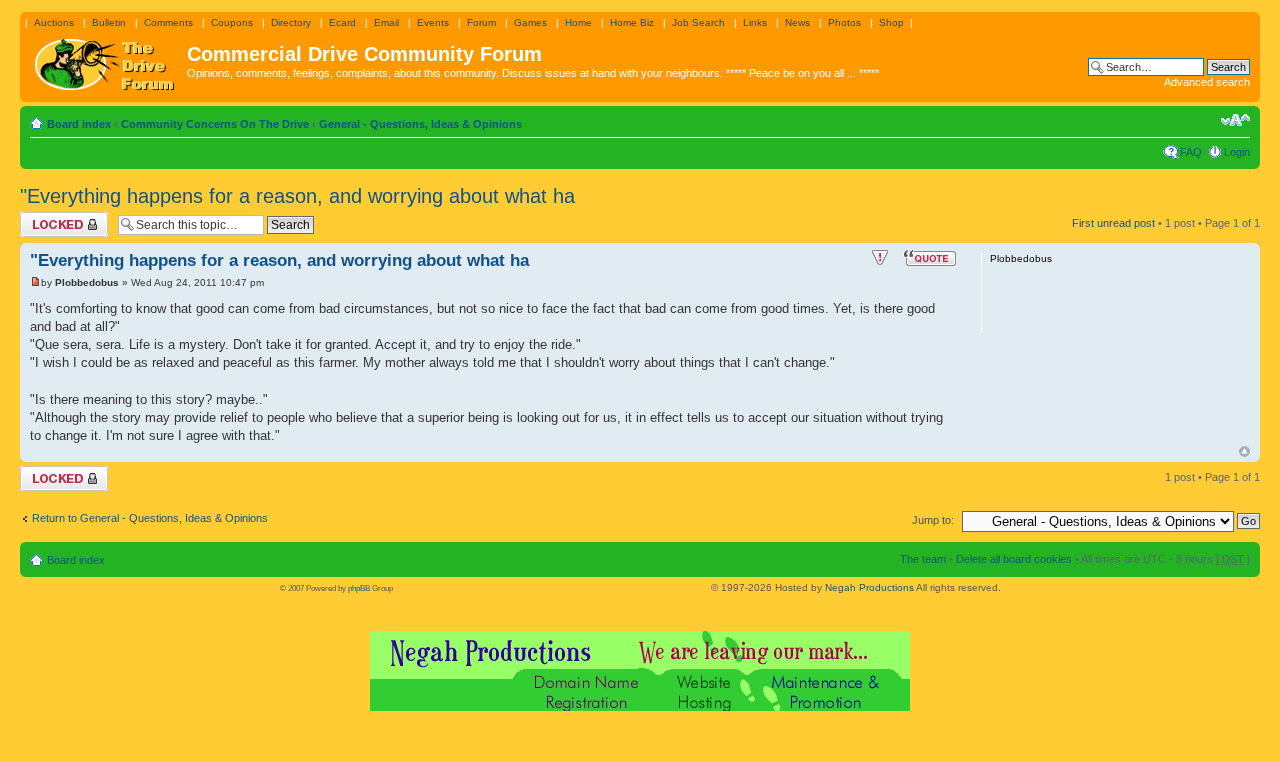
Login (1237, 152)
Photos (844, 22)
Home (578, 22)
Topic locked (50, 218)
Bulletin (109, 22)
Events (433, 22)
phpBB (359, 588)
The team (923, 559)
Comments (168, 22)
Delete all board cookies (1014, 559)
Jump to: (933, 520)
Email (386, 22)
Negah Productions (869, 587)
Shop (891, 22)
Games (530, 22)
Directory (291, 22)
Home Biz (632, 22)
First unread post (1113, 223)
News (797, 22)
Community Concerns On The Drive (215, 124)
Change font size (1235, 120)
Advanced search (1207, 82)
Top (1244, 451)
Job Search (698, 22)
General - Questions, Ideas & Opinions (420, 124)
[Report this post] (880, 258)
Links (755, 22)
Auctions (54, 22)
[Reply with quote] (930, 258)
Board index (79, 124)
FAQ (1191, 152)
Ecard (342, 22)
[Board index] (106, 60)
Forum (481, 22)
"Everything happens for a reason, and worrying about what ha (297, 196)
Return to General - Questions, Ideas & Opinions (150, 518)
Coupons (232, 22)
